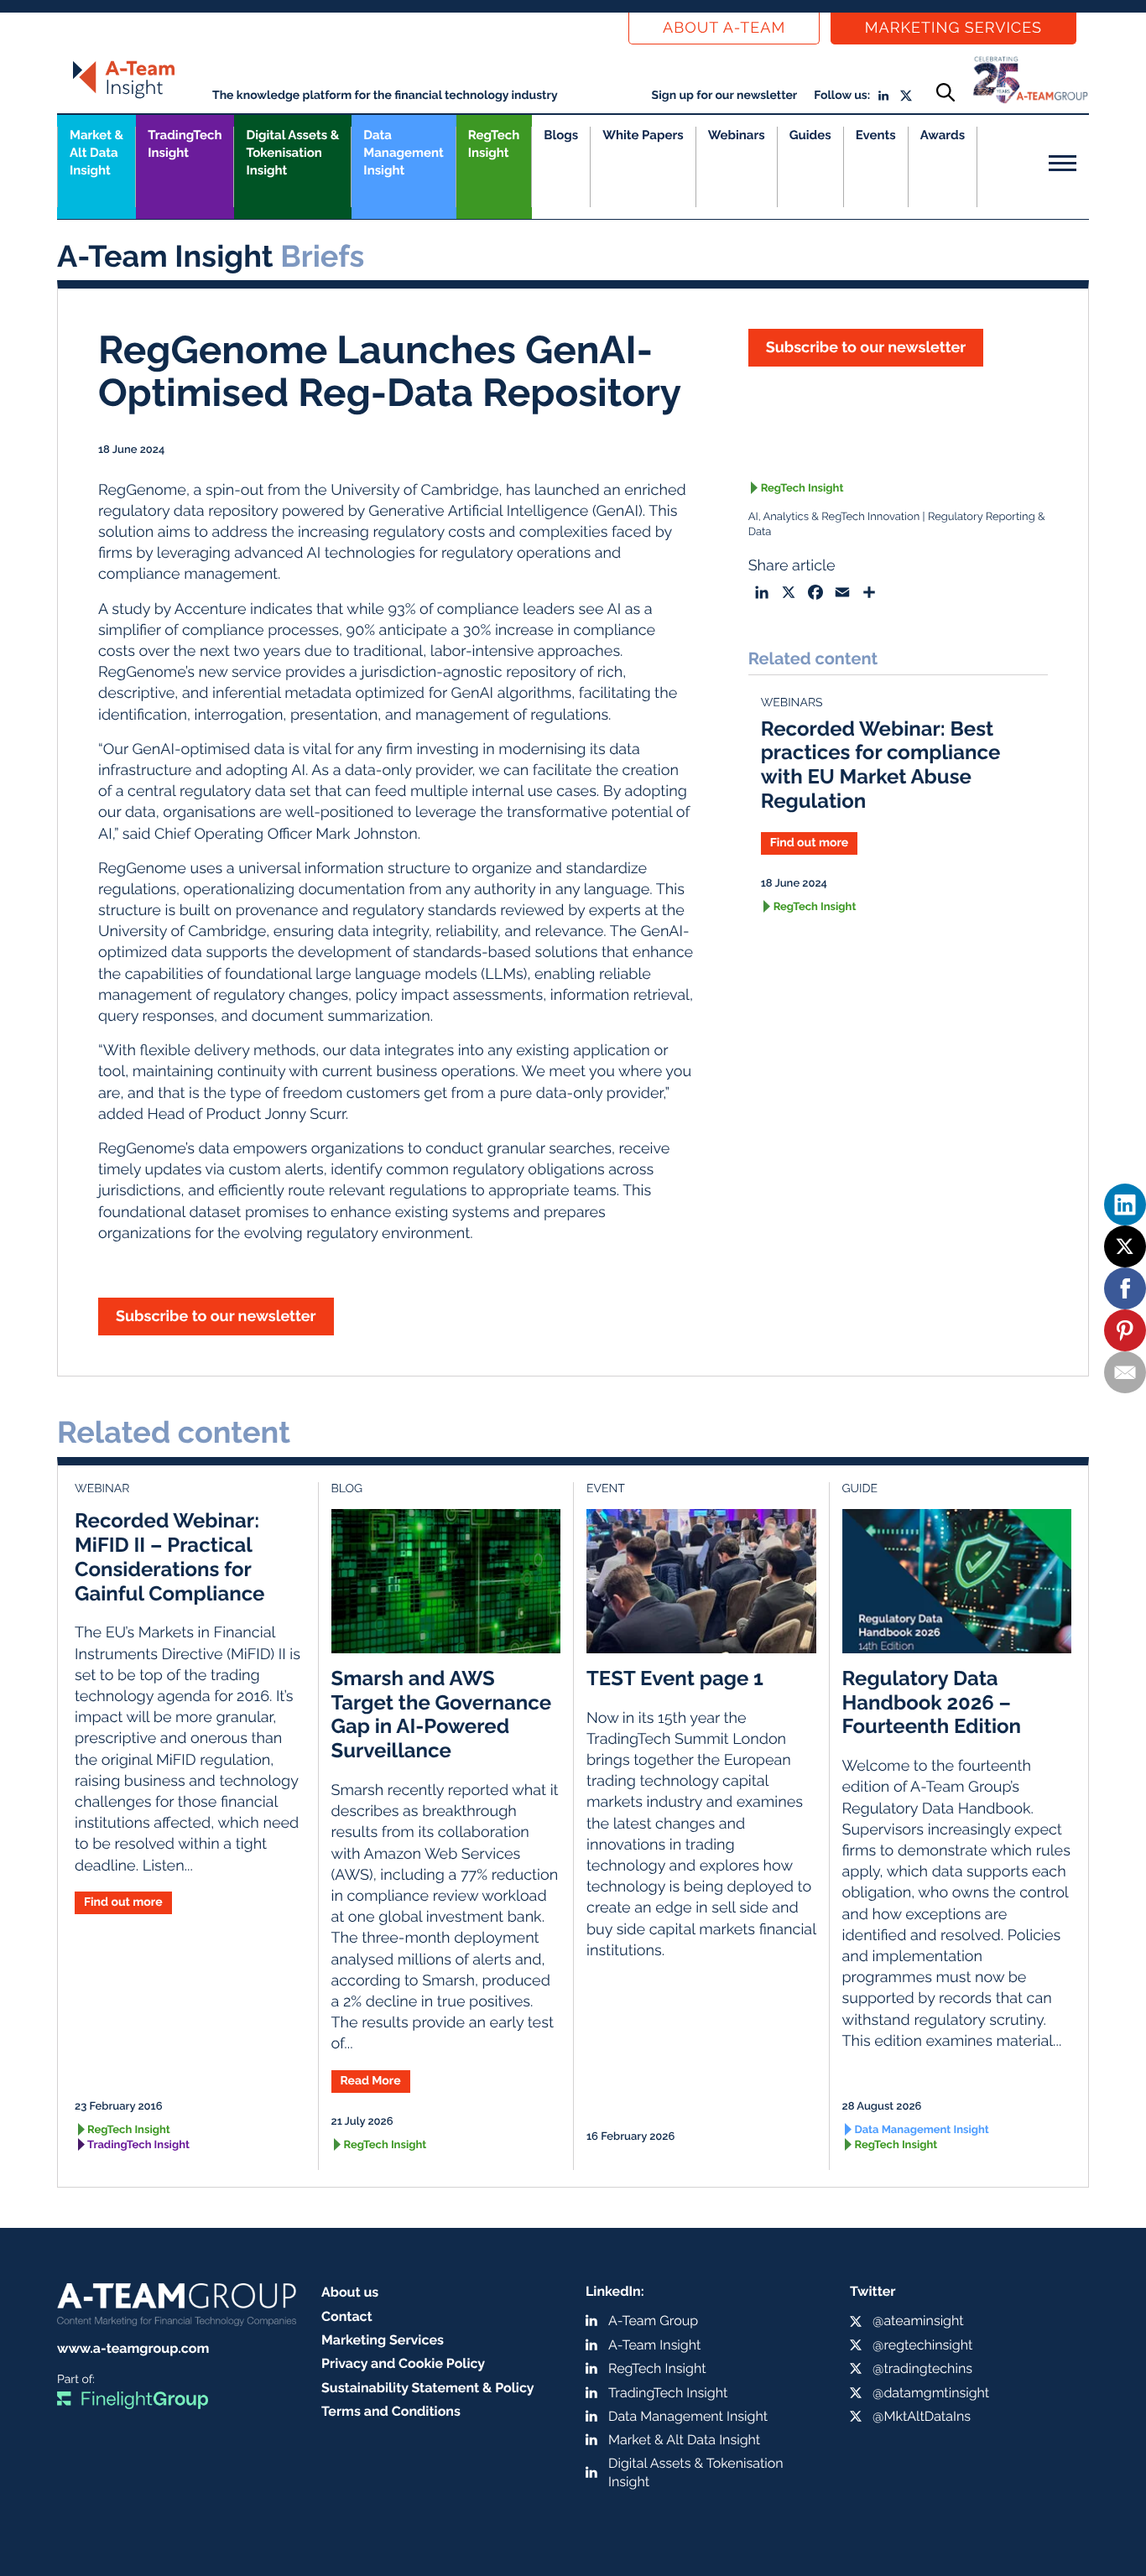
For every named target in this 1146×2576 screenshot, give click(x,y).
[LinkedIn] (1125, 1205)
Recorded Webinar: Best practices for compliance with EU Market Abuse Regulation (881, 765)
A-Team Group (653, 2321)
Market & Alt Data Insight (684, 2440)
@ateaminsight (918, 2321)
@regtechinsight (922, 2345)
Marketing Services (953, 28)
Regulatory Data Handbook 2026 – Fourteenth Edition (932, 1702)
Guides (810, 135)
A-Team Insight (654, 2345)
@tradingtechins (922, 2368)
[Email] (1125, 1372)
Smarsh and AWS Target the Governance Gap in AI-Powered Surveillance (442, 1714)
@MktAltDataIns (922, 2416)
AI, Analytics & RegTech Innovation (834, 517)
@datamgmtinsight (931, 2393)
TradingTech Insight (185, 144)
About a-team (724, 28)
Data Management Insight (403, 153)
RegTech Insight (494, 144)
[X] (1125, 1246)
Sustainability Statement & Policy (428, 2388)
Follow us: (842, 96)
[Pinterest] (1125, 1330)
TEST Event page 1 (675, 1678)
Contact (347, 2316)
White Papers (643, 135)
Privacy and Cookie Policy (403, 2363)
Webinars (737, 135)
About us (350, 2292)
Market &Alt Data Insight (96, 153)
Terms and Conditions (391, 2411)
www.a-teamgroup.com (133, 2348)
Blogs (561, 135)
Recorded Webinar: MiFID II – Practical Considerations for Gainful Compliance (169, 1556)
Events (876, 135)
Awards (943, 135)
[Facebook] (1125, 1288)
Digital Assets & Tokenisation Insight (292, 153)
